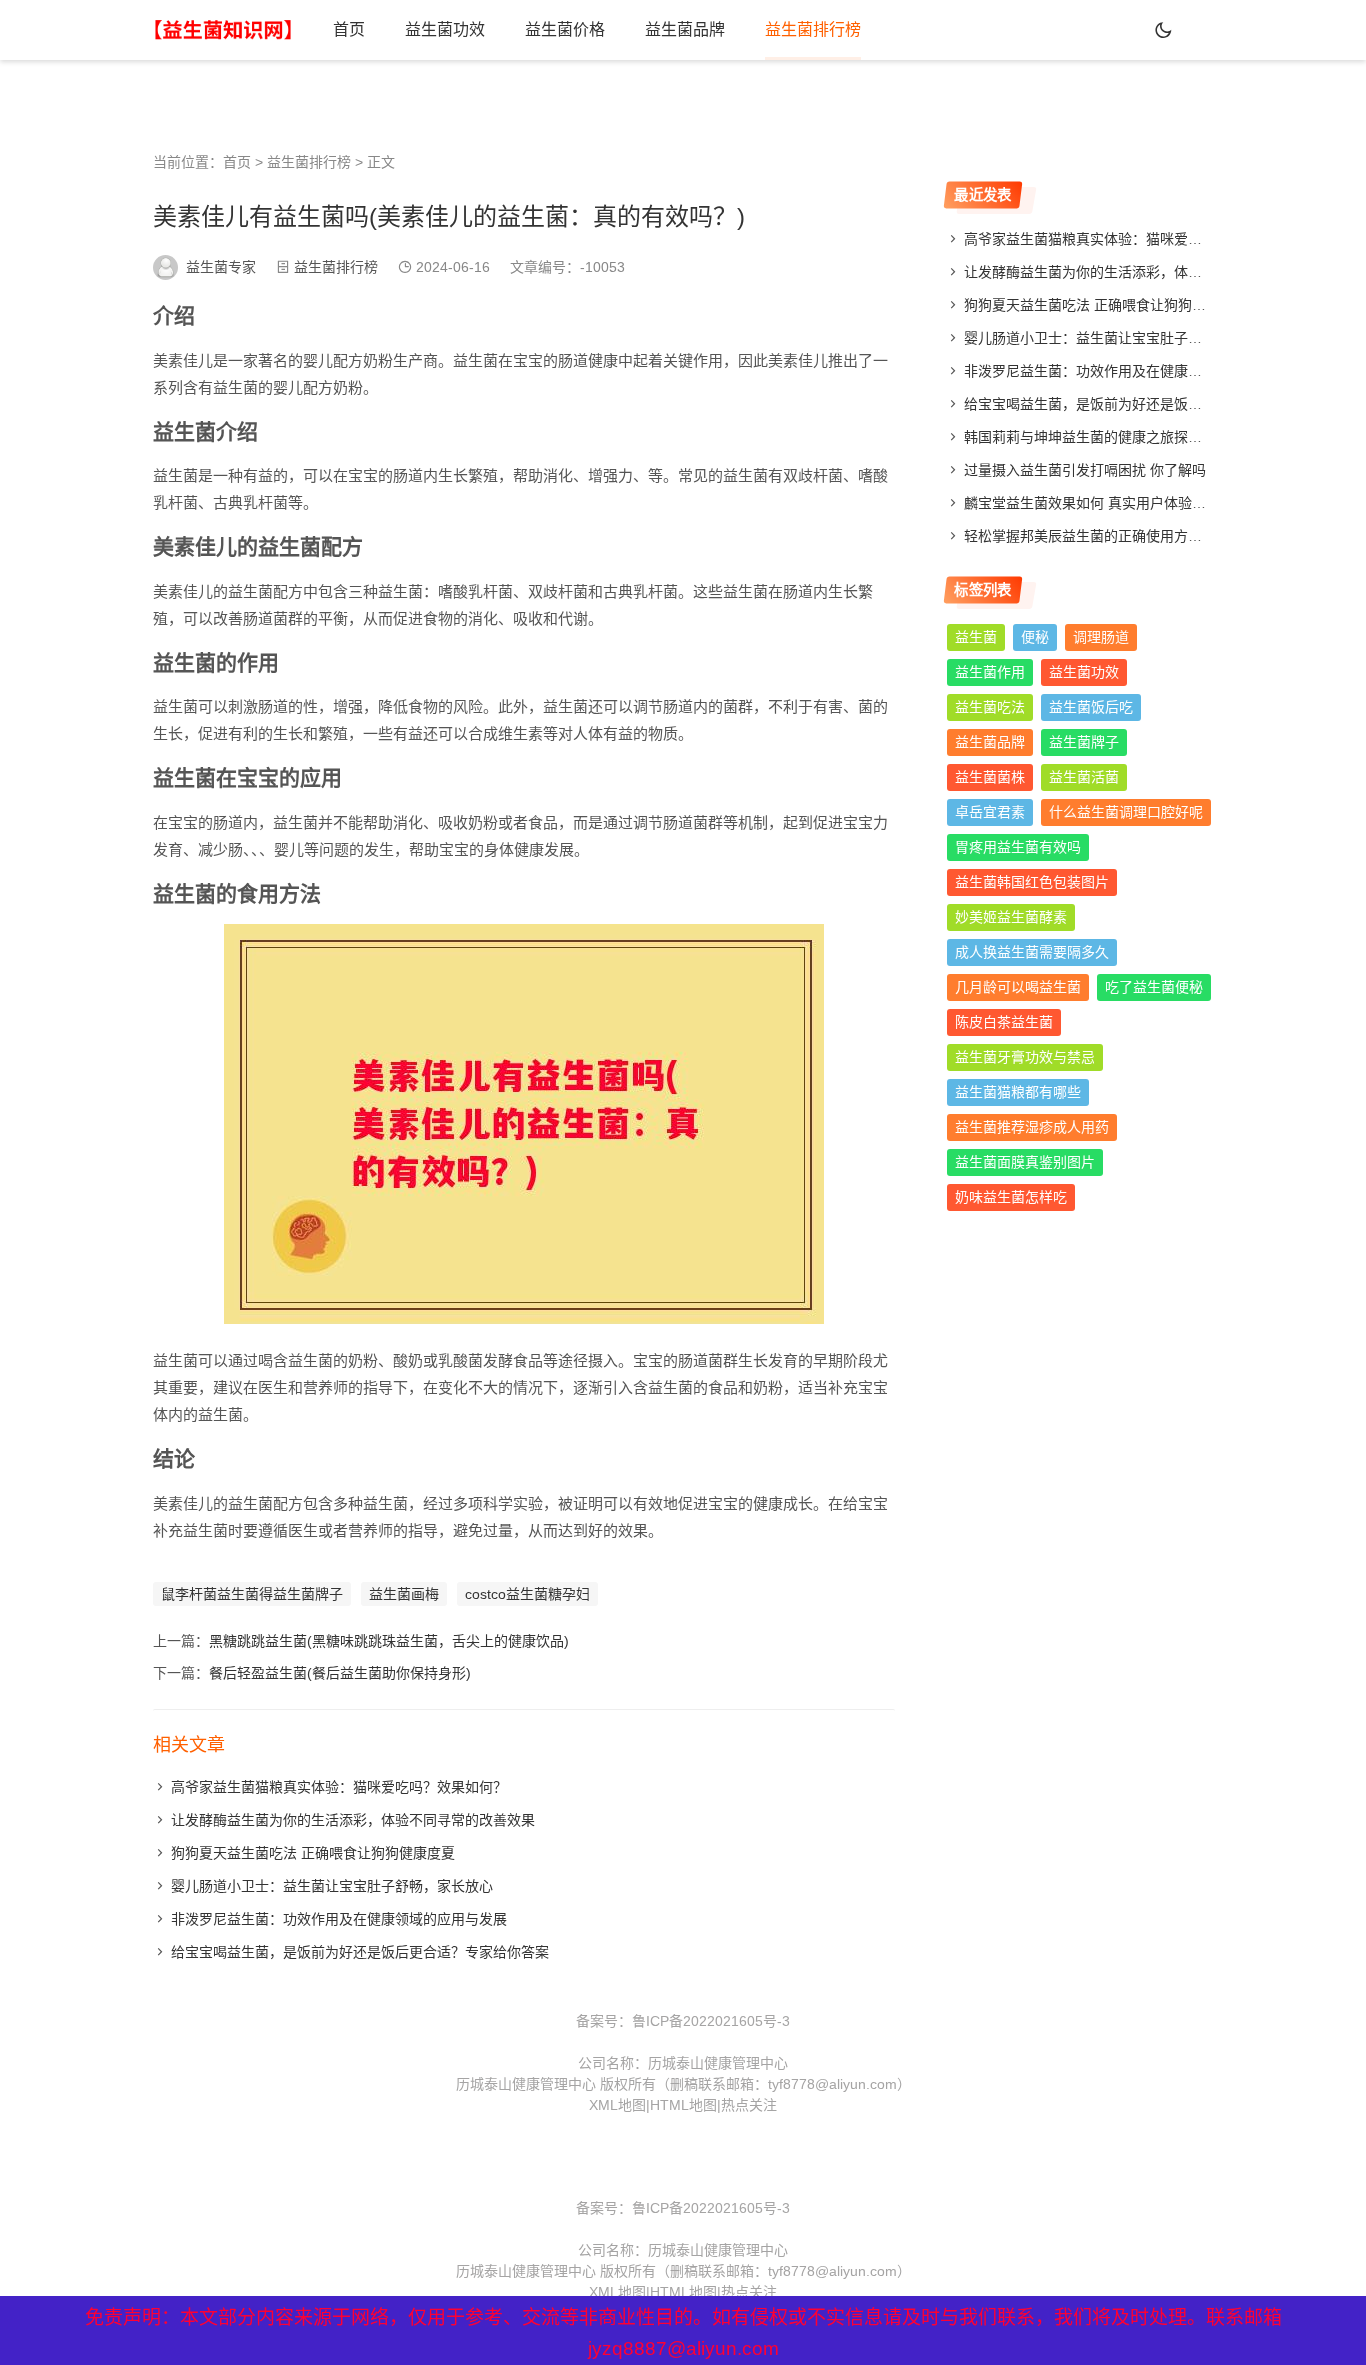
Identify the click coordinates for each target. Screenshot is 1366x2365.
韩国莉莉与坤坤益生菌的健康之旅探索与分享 (1104, 437)
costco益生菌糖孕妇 (527, 1594)
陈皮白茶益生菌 (1004, 1022)
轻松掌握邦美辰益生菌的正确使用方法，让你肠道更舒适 (1139, 536)
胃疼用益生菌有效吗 (1018, 847)
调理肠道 (1101, 637)
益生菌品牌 (685, 29)
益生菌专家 (221, 267)
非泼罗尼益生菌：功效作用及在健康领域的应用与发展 (339, 1919)
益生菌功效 (445, 29)
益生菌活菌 (1084, 777)
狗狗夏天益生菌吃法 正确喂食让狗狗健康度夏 (313, 1853)
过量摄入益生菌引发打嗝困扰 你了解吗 (1085, 470)
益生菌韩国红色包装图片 (1032, 882)
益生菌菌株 (990, 777)
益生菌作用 (990, 672)
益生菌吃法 (990, 707)
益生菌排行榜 (813, 29)
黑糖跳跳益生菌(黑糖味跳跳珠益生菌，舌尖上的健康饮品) (389, 1641)
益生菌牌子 (1084, 742)
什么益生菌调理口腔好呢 (1126, 812)
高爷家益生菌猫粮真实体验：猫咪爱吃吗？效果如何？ (339, 1787)
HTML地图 (683, 2105)
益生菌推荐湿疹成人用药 (1032, 1127)
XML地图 (617, 2105)
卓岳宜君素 (990, 812)
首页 (349, 29)
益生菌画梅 (404, 1594)
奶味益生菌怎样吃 (1011, 1197)
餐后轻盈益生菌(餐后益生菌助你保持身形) (340, 1673)
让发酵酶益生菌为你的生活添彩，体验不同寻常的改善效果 (353, 1820)
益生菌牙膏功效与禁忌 (1025, 1057)
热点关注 (749, 2105)
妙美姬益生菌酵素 (1011, 917)
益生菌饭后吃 (1091, 707)
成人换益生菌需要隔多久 (1032, 952)
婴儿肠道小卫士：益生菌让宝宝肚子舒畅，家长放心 (332, 1886)
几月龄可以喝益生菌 (1018, 987)
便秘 (1035, 637)
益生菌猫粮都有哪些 (1018, 1092)
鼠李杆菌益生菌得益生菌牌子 (252, 1594)
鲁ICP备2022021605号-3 (711, 2021)
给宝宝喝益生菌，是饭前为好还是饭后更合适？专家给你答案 (360, 1952)
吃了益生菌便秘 (1154, 987)
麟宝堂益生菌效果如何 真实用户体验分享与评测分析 (1127, 503)
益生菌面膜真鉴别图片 (1025, 1162)
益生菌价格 (565, 29)
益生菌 (976, 637)
